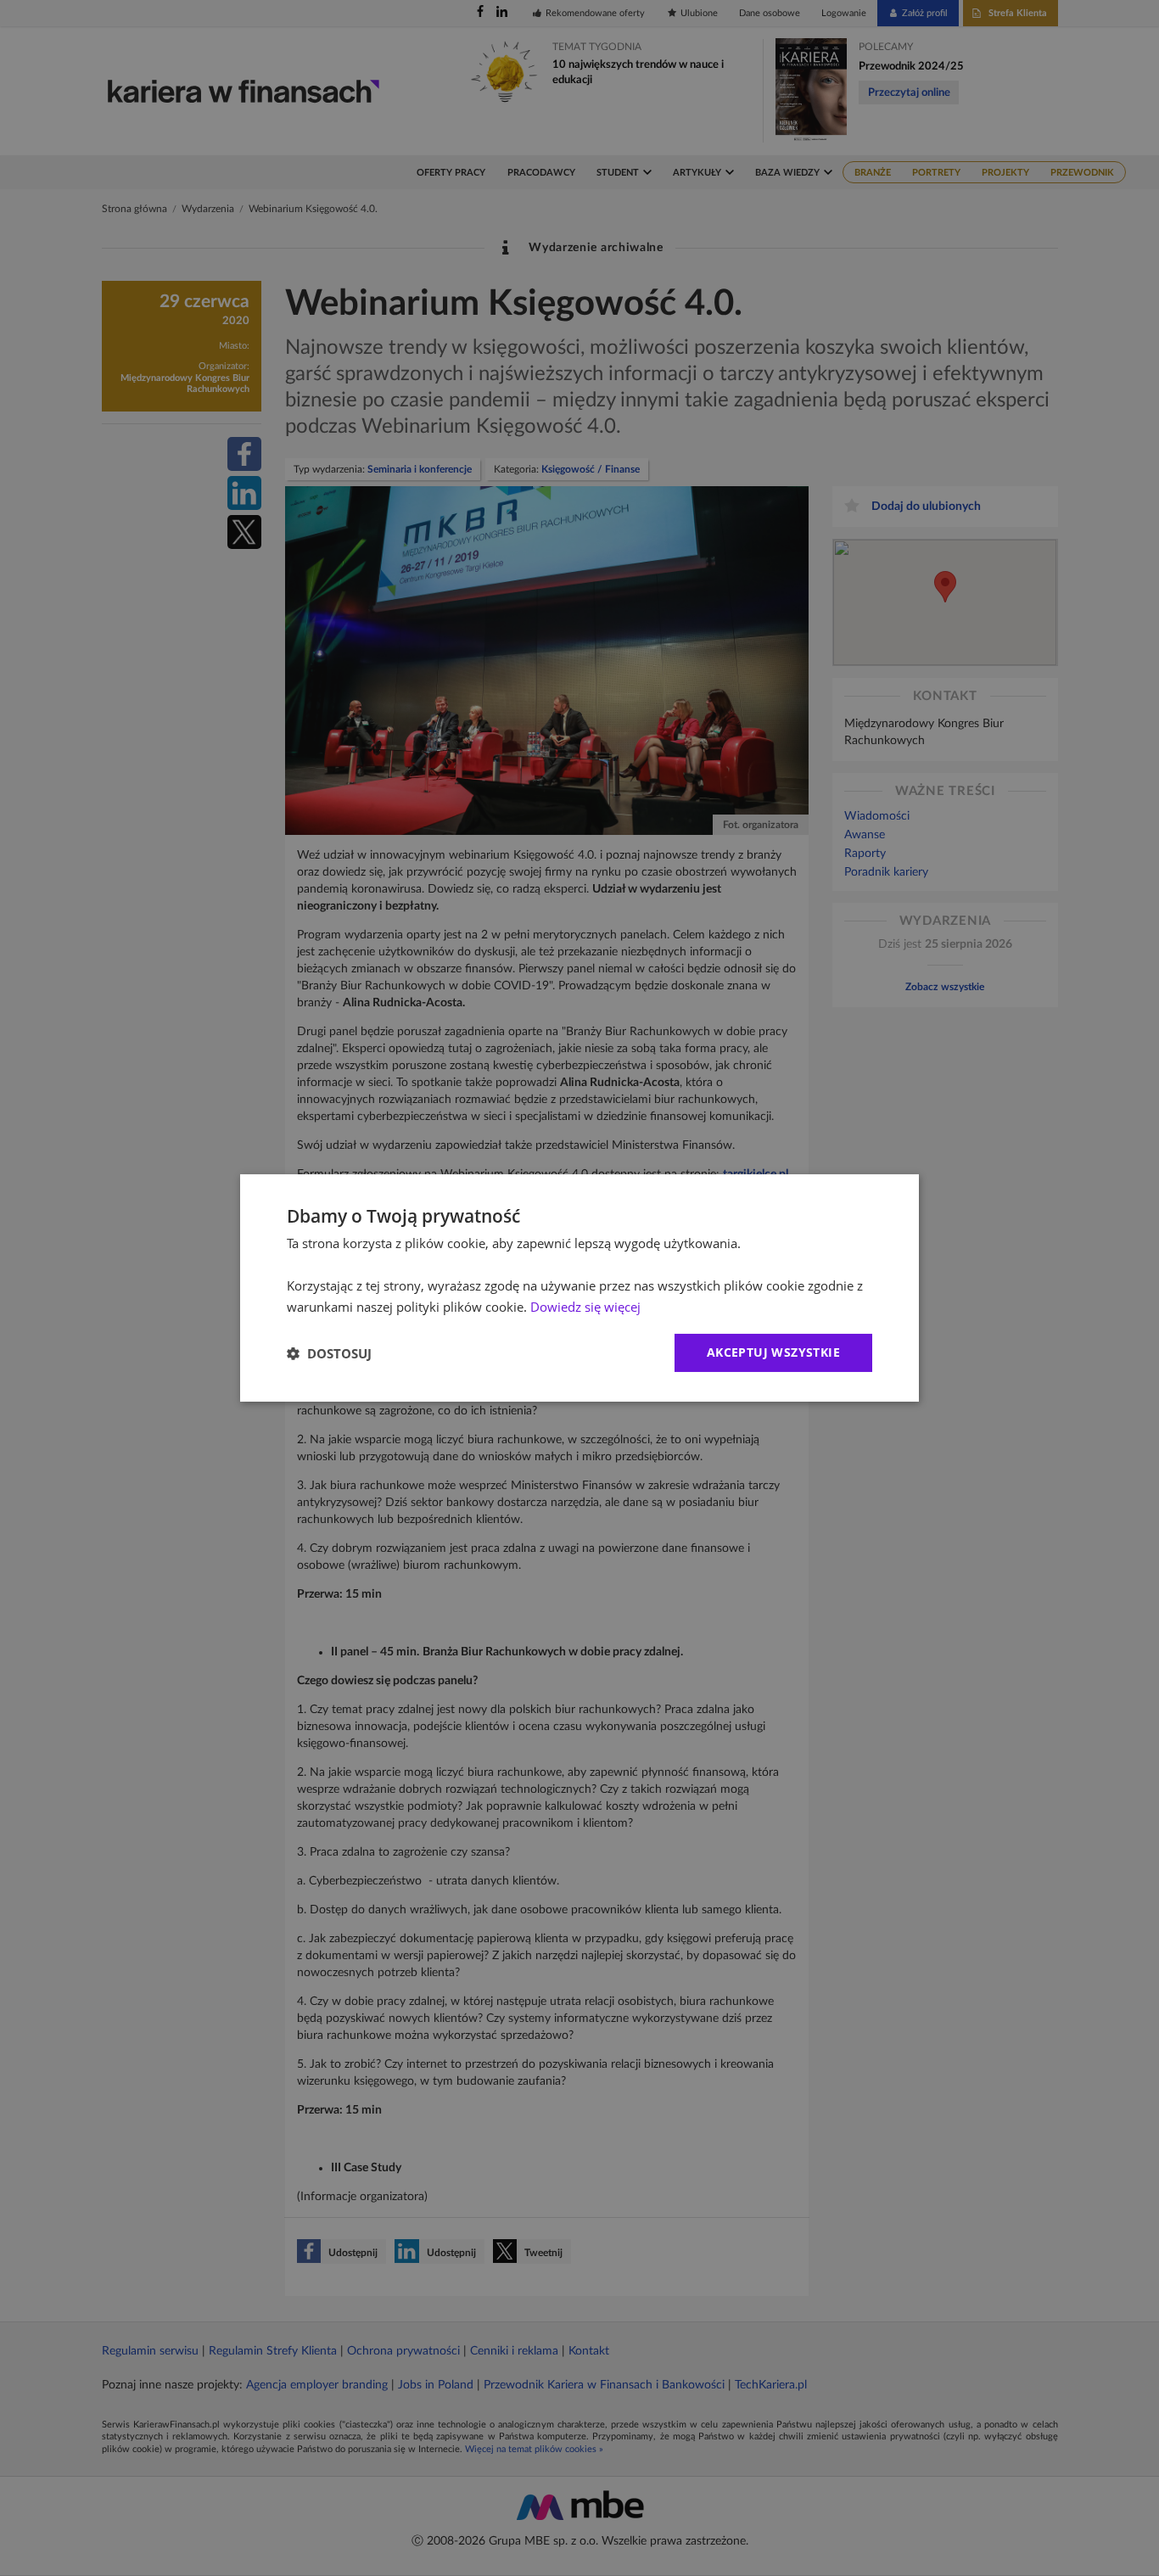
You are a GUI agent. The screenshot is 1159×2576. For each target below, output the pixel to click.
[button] (329, 1353)
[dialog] (579, 1288)
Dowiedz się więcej (585, 1307)
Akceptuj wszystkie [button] (773, 1352)
